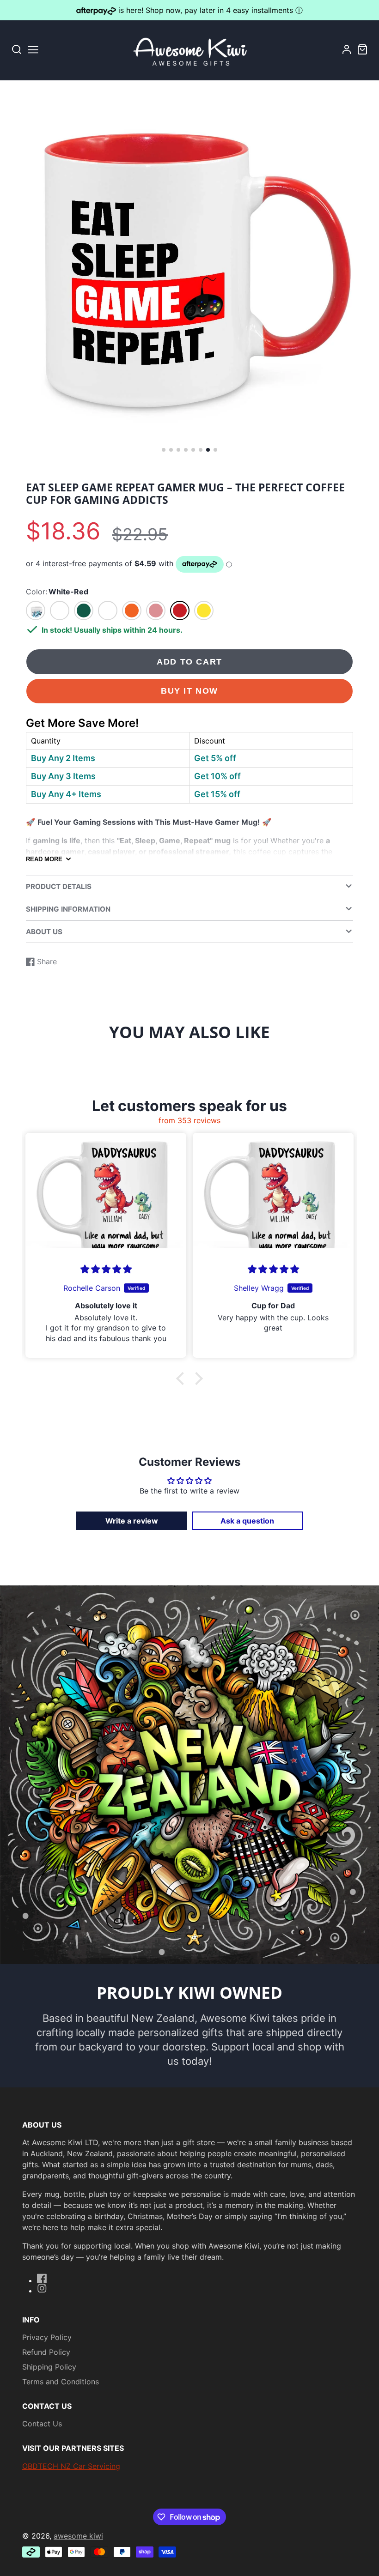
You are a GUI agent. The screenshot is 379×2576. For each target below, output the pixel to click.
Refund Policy (46, 2352)
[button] (164, 450)
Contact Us (42, 2424)
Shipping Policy (49, 2367)
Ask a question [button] (247, 1521)
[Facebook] (42, 2279)
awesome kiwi (78, 2536)
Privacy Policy (47, 2337)
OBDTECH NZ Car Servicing (71, 2466)
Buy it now (189, 691)
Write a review (132, 1521)
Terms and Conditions (61, 2382)
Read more (44, 859)
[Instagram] (42, 2288)
